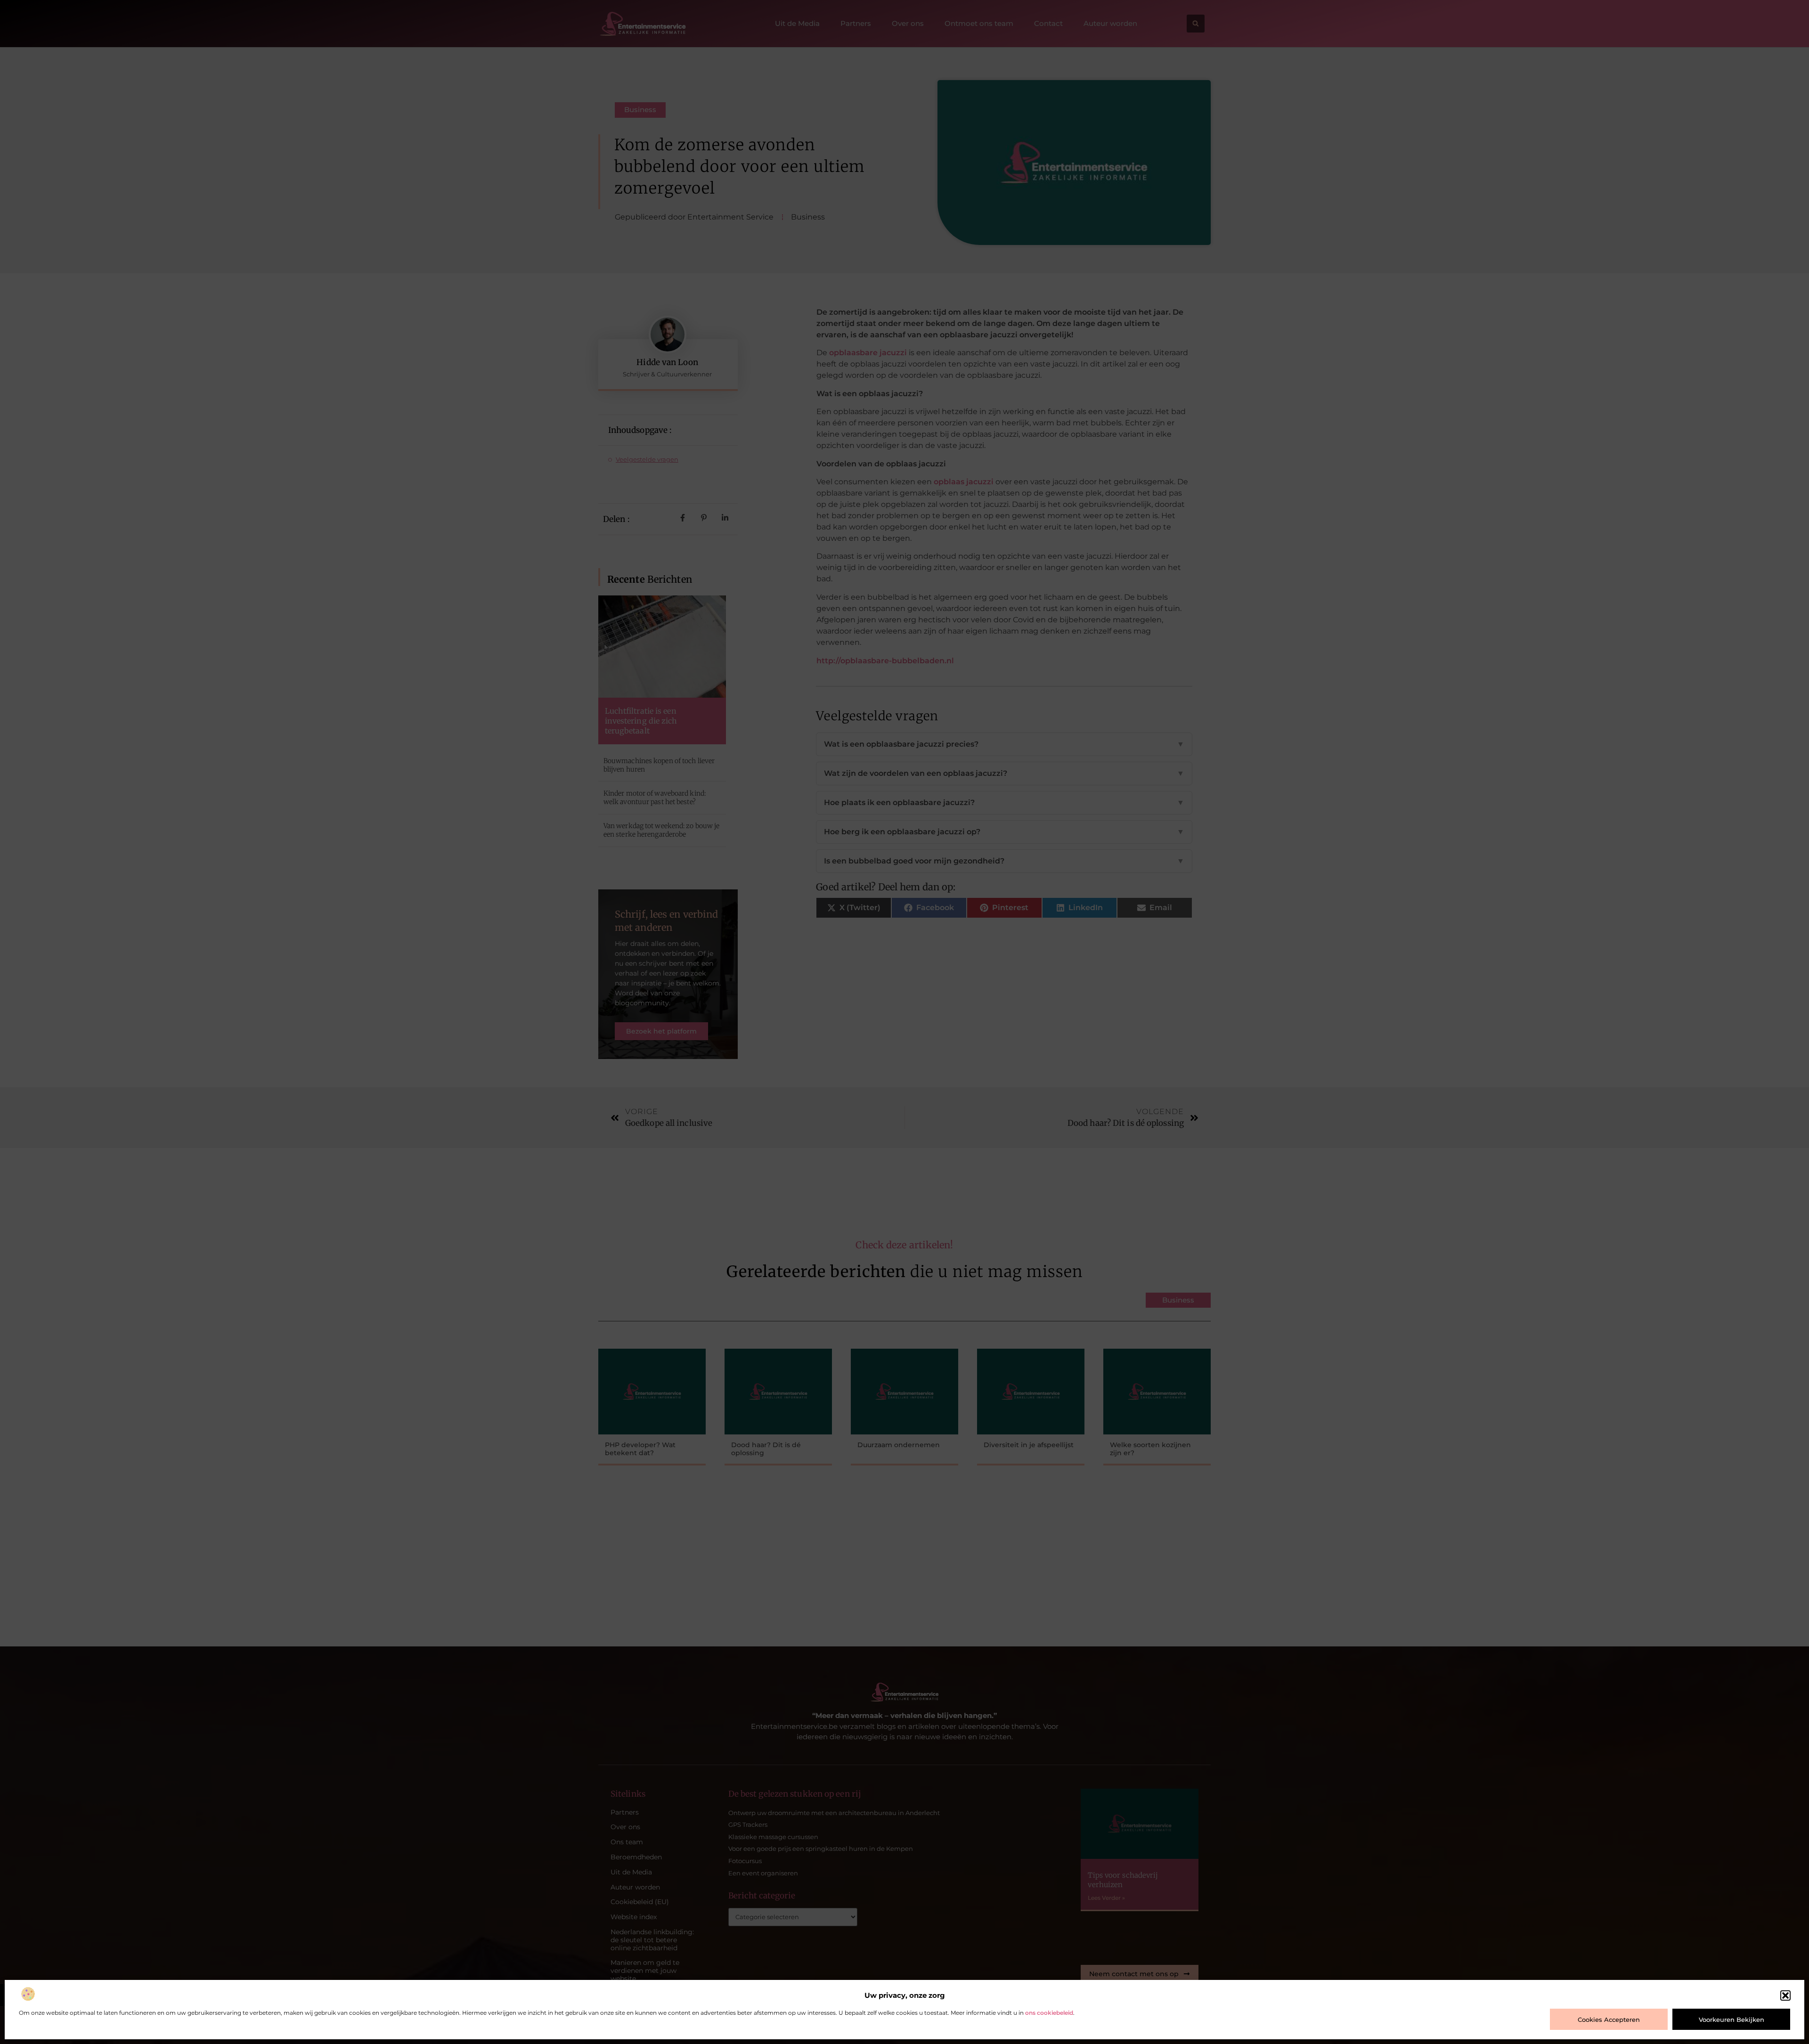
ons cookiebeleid (1049, 2013)
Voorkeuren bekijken (1732, 2020)
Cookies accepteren (1609, 2020)
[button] (1785, 1995)
